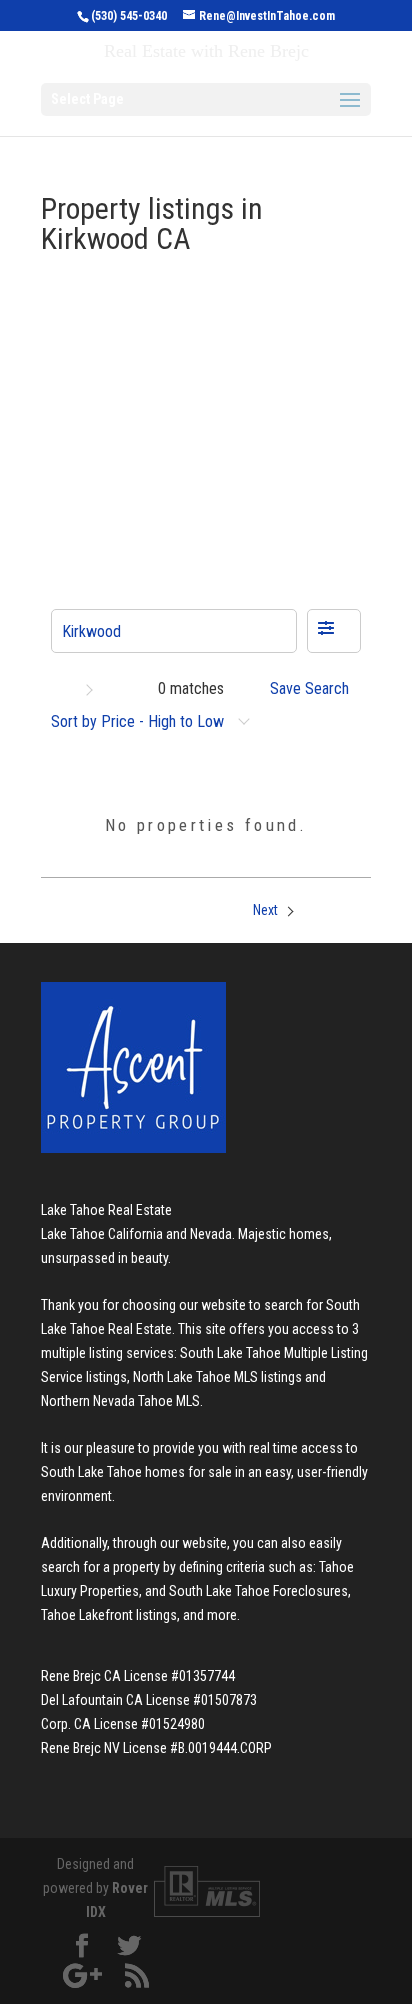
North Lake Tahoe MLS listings (217, 1377)
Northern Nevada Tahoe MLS (120, 1401)
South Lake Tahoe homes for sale (136, 1472)
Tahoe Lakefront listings (109, 1615)
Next (267, 910)
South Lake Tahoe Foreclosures (258, 1591)
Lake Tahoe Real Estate (106, 1210)
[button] (334, 631)
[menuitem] (315, 689)
